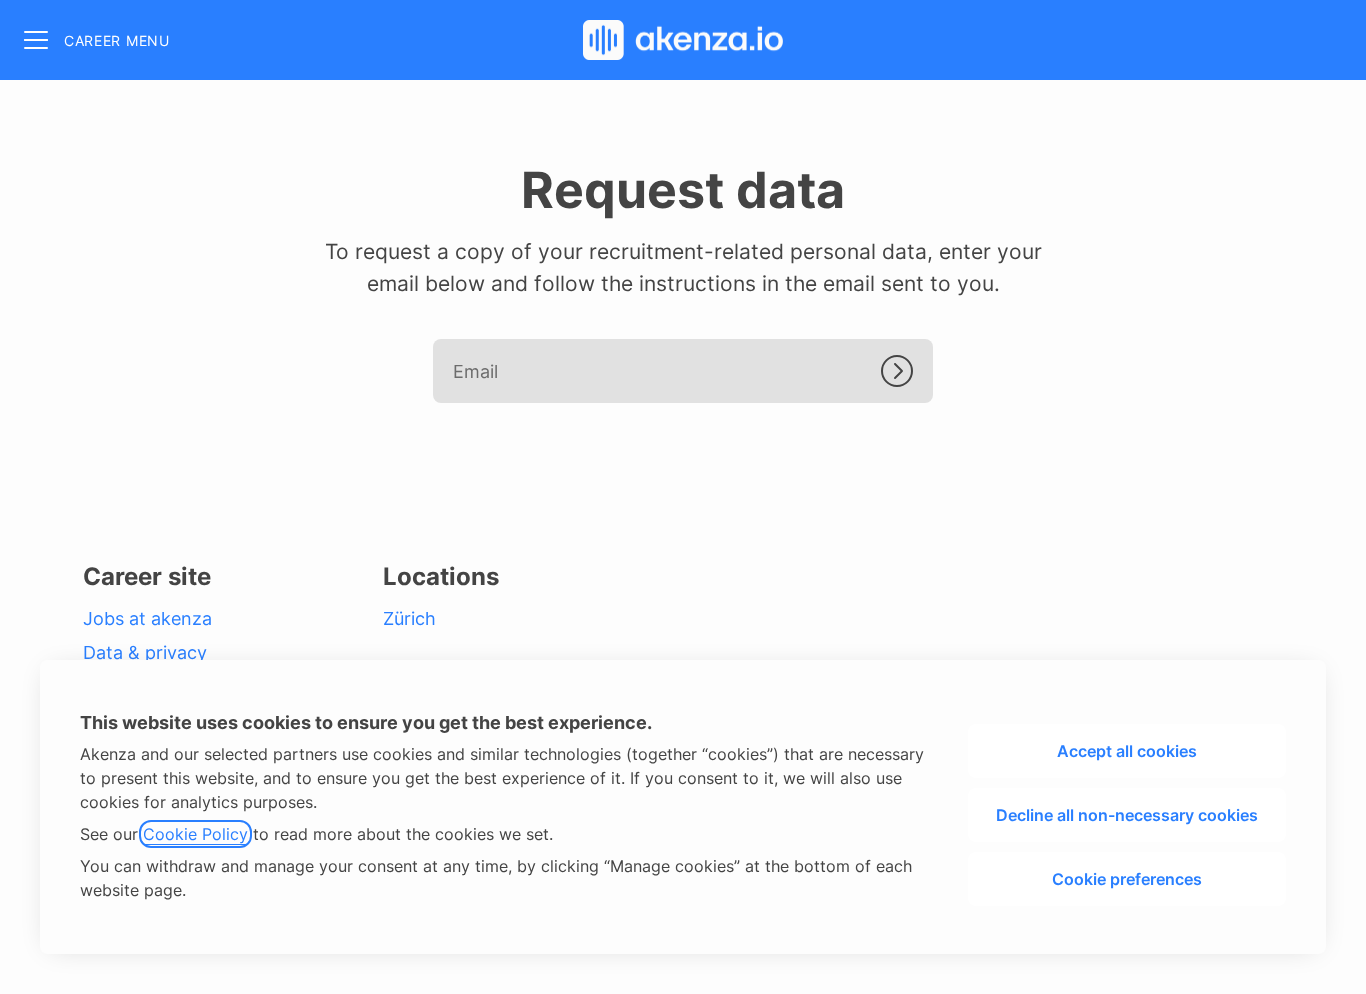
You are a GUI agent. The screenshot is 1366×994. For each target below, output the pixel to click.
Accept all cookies (1127, 751)
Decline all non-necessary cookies (1127, 815)
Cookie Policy (195, 834)
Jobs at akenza (147, 618)
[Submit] (907, 371)
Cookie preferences (1127, 879)
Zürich (409, 618)
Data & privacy (145, 652)
